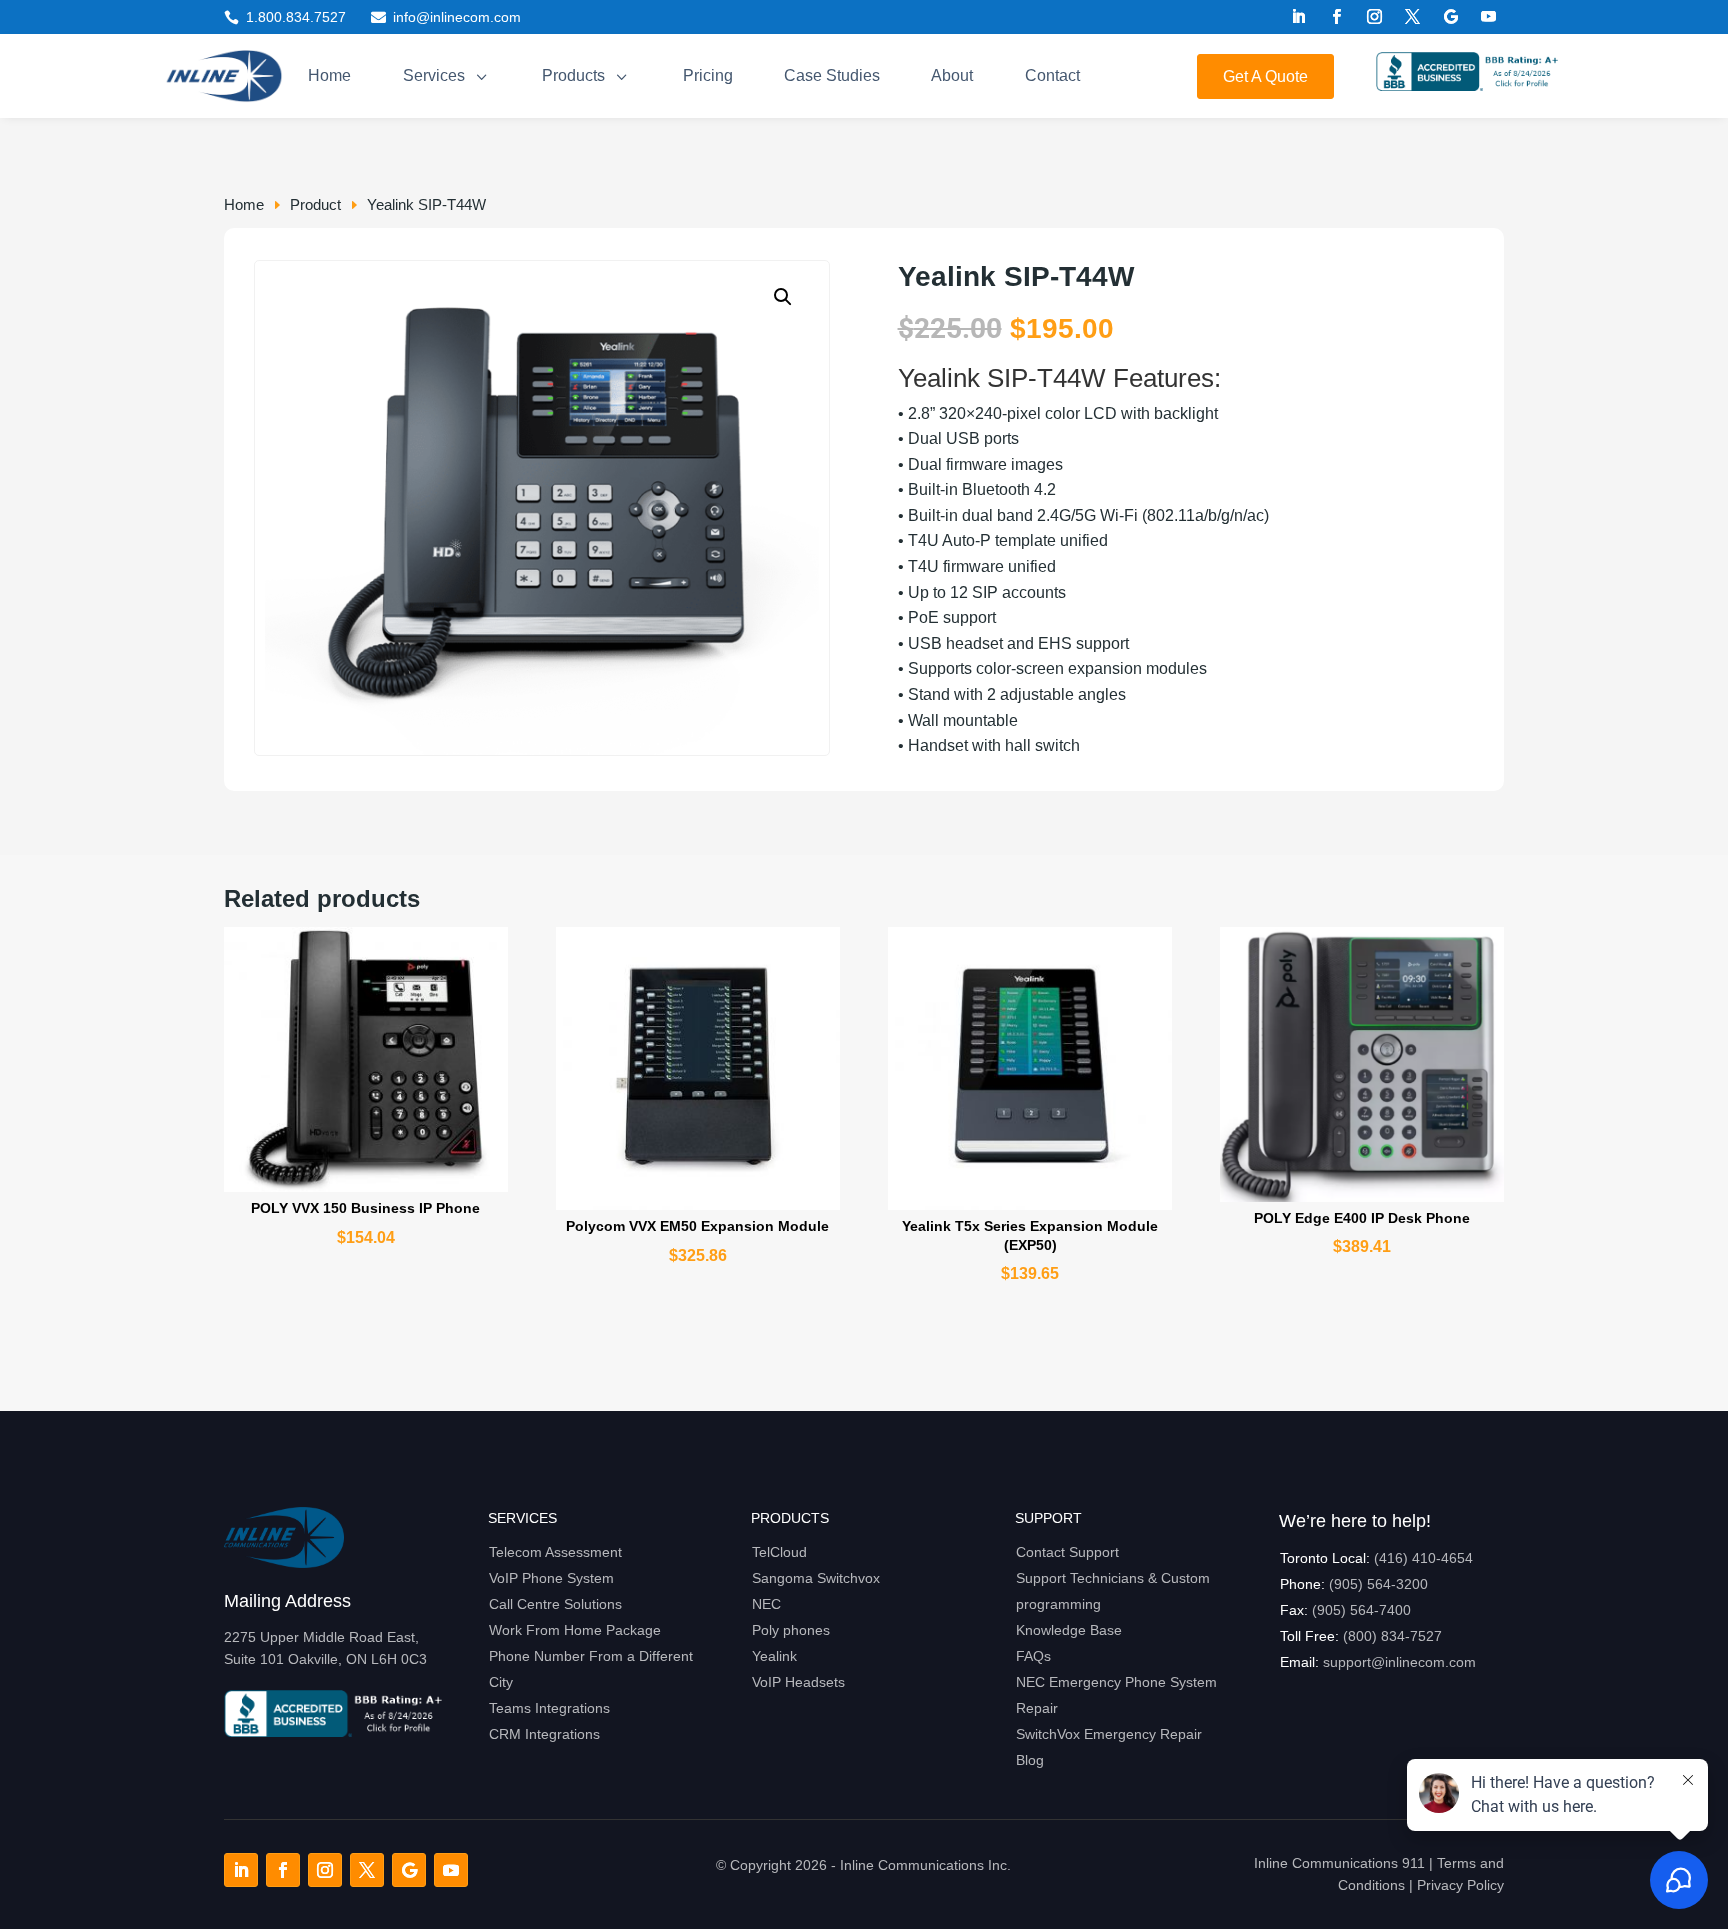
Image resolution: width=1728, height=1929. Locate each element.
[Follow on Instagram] (1375, 17)
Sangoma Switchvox (816, 1578)
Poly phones (791, 1630)
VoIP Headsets (798, 1682)
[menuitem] (329, 76)
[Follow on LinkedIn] (1299, 17)
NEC (766, 1604)
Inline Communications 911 (1339, 1863)
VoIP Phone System (551, 1578)
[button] (783, 297)
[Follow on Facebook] (1337, 17)
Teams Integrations (549, 1708)
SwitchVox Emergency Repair (1109, 1734)
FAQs (1033, 1656)
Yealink (774, 1656)
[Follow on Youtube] (1489, 17)
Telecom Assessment (555, 1552)
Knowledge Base (1069, 1630)
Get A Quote (1265, 76)
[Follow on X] (1413, 17)
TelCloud (779, 1552)
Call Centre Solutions (555, 1604)
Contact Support (1067, 1552)
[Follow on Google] (1451, 17)
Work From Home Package (575, 1630)
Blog (1030, 1760)
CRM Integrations (544, 1734)
